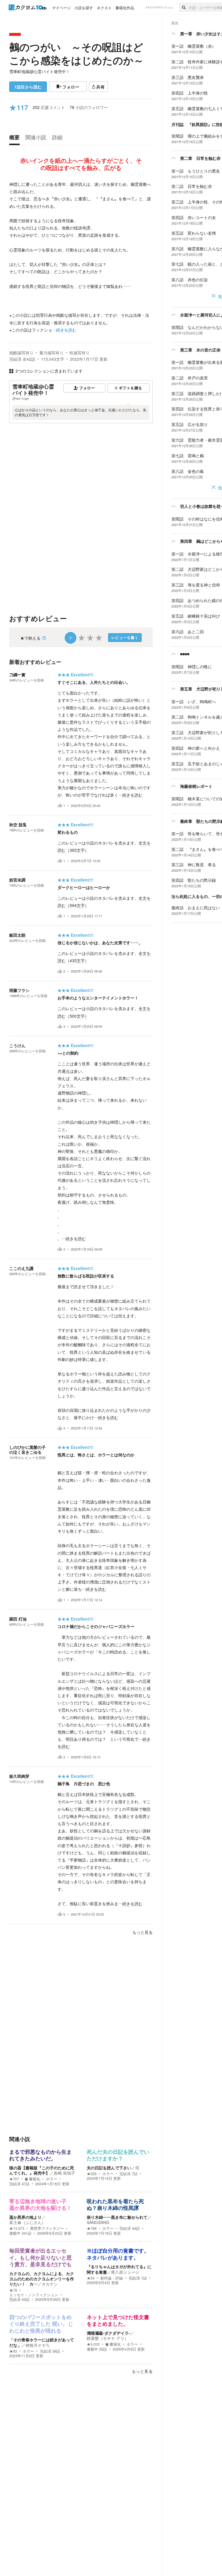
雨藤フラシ (19, 990)
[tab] (16, 139)
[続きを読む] (81, 257)
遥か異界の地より (25, 2217)
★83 (13, 2351)
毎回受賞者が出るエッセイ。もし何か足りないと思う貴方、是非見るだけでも (40, 2258)
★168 (92, 2228)
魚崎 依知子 (64, 2173)
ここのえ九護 (21, 1268)
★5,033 (93, 2344)
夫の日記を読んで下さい (109, 2168)
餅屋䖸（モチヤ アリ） (108, 2338)
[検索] (184, 7)
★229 (92, 2174)
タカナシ (50, 2284)
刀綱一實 (17, 675)
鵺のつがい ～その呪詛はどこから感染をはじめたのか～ (76, 53)
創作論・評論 (112, 2278)
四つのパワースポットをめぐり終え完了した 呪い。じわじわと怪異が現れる (41, 2324)
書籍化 (35, 2179)
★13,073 (17, 2228)
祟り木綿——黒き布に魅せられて (117, 2217)
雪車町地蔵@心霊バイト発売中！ (40, 71)
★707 (14, 2179)
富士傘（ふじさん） (27, 2222)
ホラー (52, 2179)
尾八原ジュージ (125, 2272)
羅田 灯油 (18, 1619)
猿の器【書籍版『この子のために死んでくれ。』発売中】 (42, 2170)
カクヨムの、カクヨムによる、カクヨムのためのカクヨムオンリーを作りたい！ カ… (42, 2279)
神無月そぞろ (38, 2345)
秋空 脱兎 (18, 825)
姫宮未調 (17, 880)
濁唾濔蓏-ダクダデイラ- (108, 2333)
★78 (13, 2290)
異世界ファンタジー (47, 2228)
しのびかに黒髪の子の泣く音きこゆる (27, 1450)
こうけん (17, 1045)
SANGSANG (98, 2222)
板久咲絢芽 (19, 1776)
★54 (91, 2278)
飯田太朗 (17, 935)
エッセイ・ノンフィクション (34, 2295)
